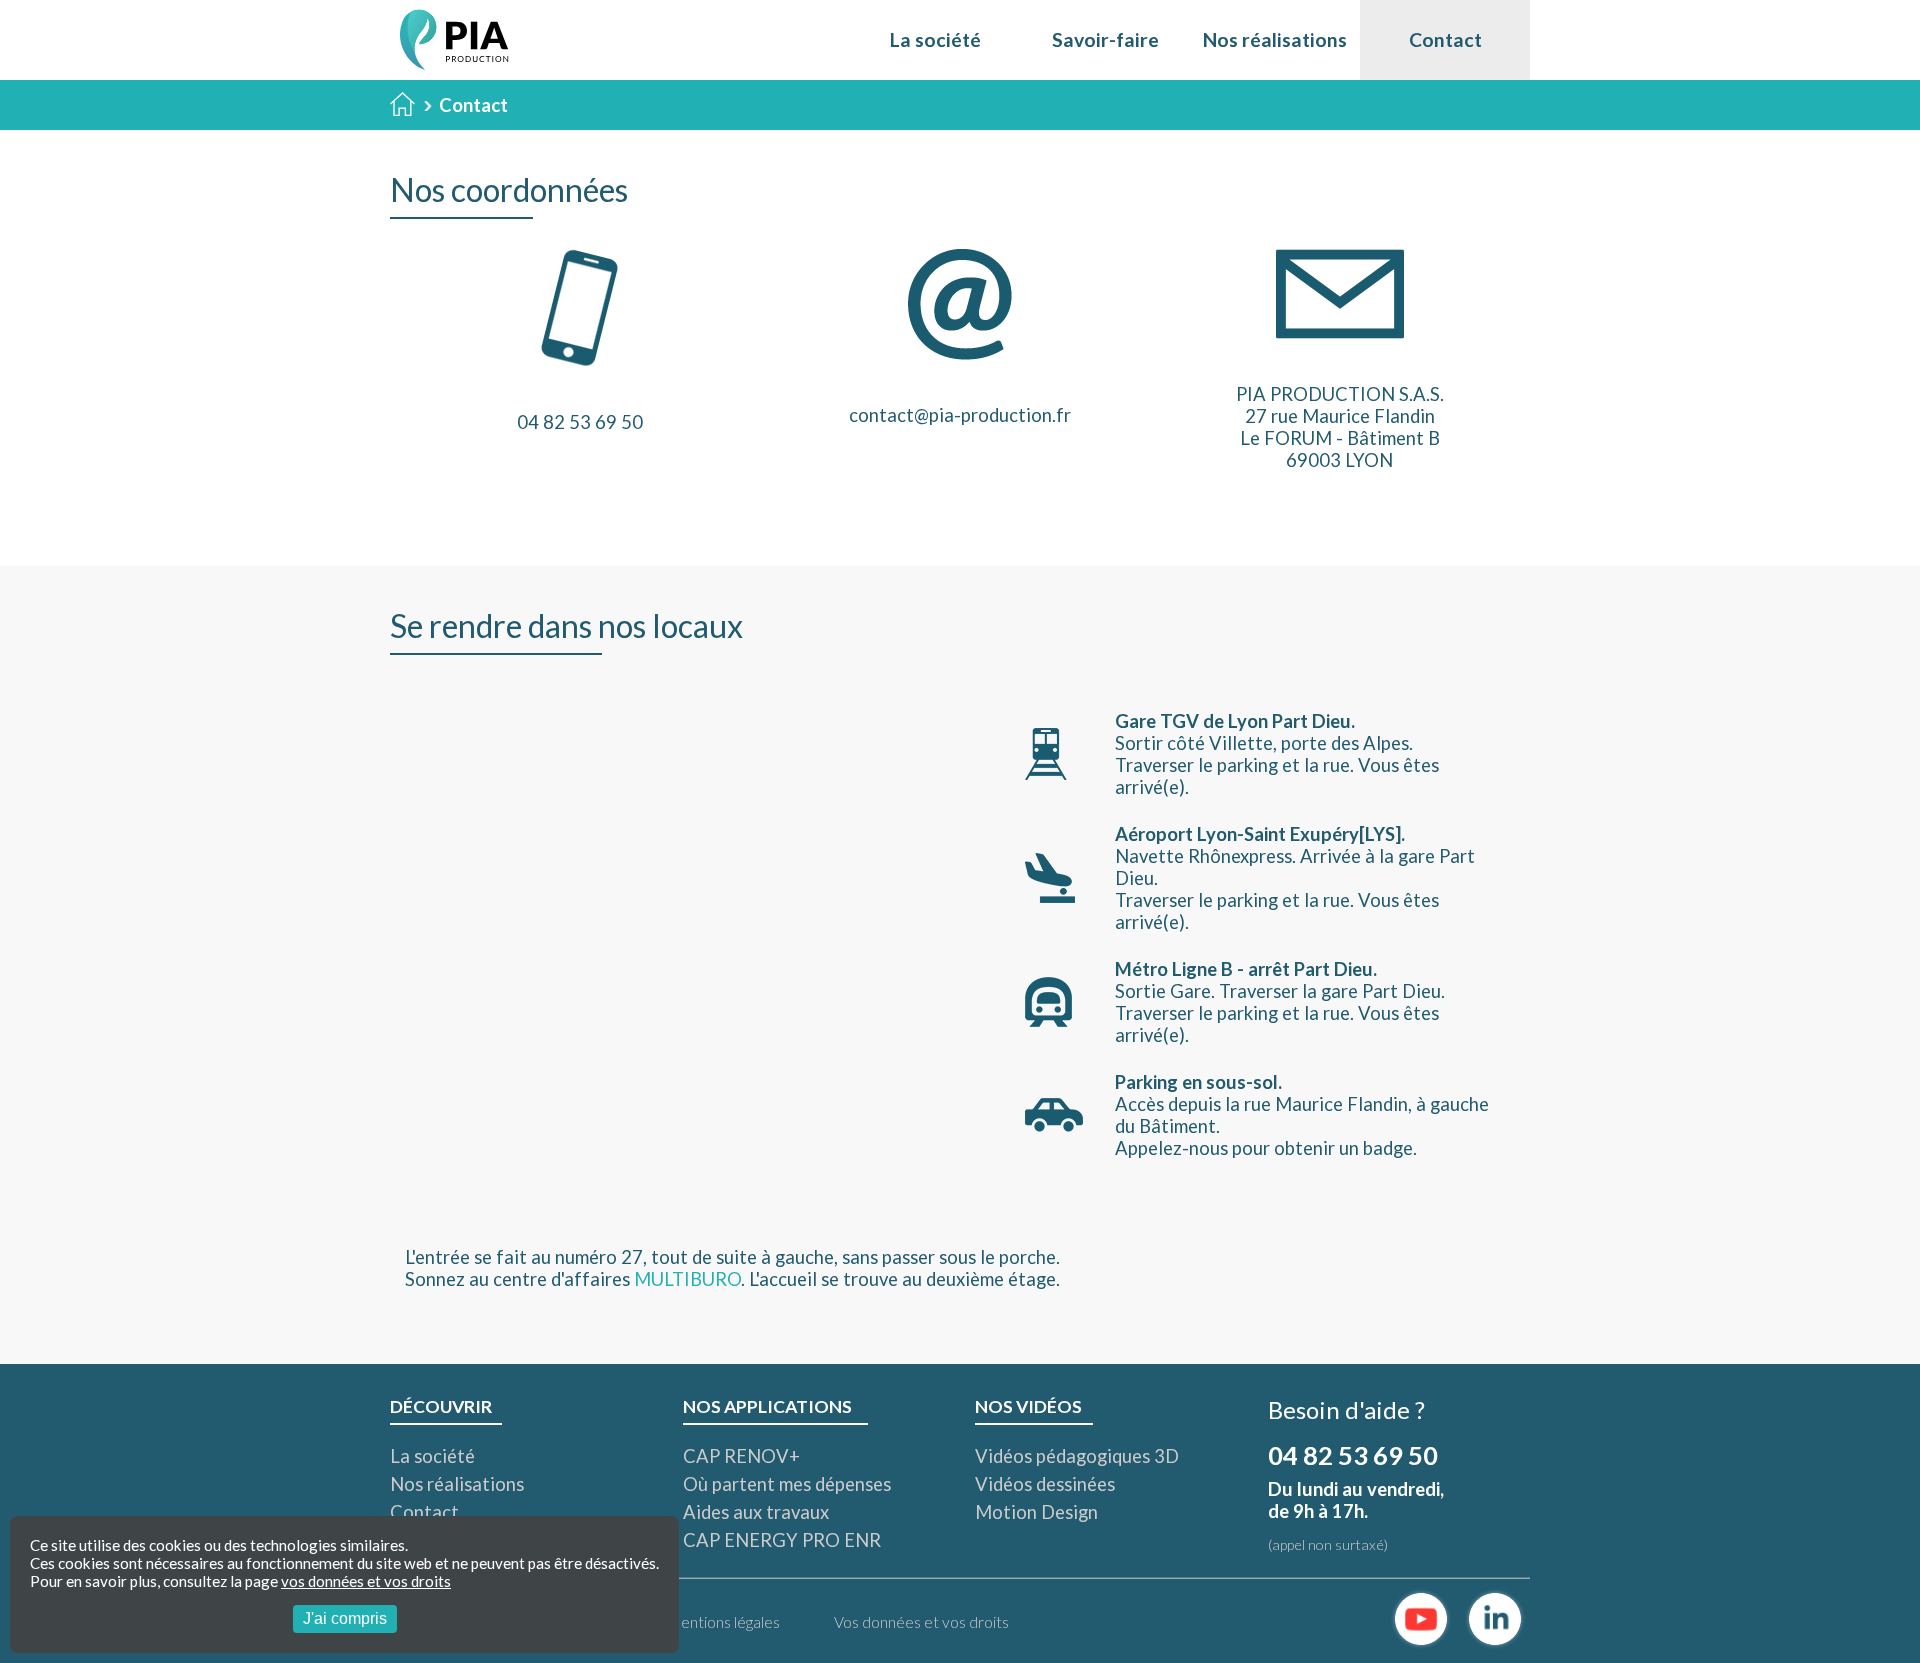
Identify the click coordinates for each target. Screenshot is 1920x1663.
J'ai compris (345, 1618)
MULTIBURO (687, 1279)
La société (935, 39)
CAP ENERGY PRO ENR (782, 1540)
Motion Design (1036, 1512)
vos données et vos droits (366, 1581)
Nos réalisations (1275, 39)
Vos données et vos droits (921, 1622)
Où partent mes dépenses (787, 1484)
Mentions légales (723, 1622)
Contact (1445, 39)
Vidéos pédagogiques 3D (1077, 1456)
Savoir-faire (1105, 39)
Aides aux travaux (756, 1512)
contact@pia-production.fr (960, 415)
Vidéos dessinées (1045, 1484)
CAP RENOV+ (741, 1456)
